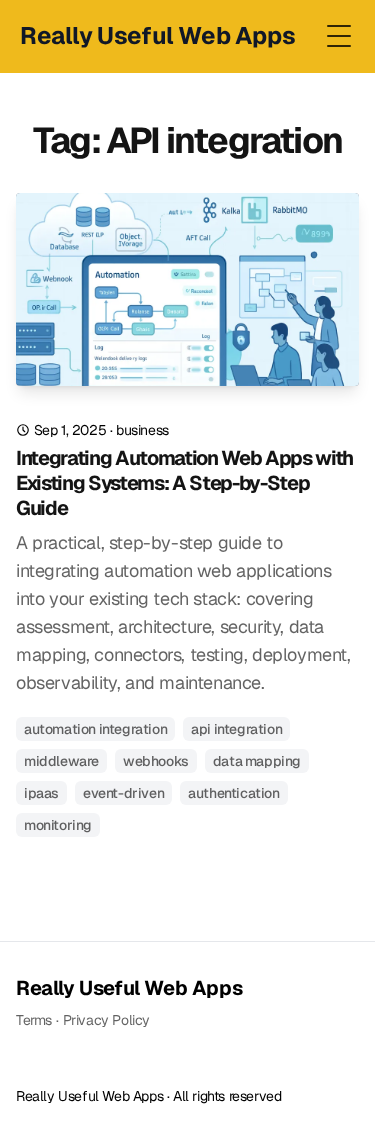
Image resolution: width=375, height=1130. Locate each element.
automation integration (95, 729)
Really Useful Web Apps (129, 988)
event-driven (123, 793)
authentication (233, 793)
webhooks (156, 761)
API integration (236, 729)
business (142, 430)
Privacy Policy (106, 1020)
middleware (61, 761)
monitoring (58, 825)
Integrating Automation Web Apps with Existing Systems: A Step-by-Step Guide (184, 483)
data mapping (257, 761)
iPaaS (41, 793)
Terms (34, 1020)
